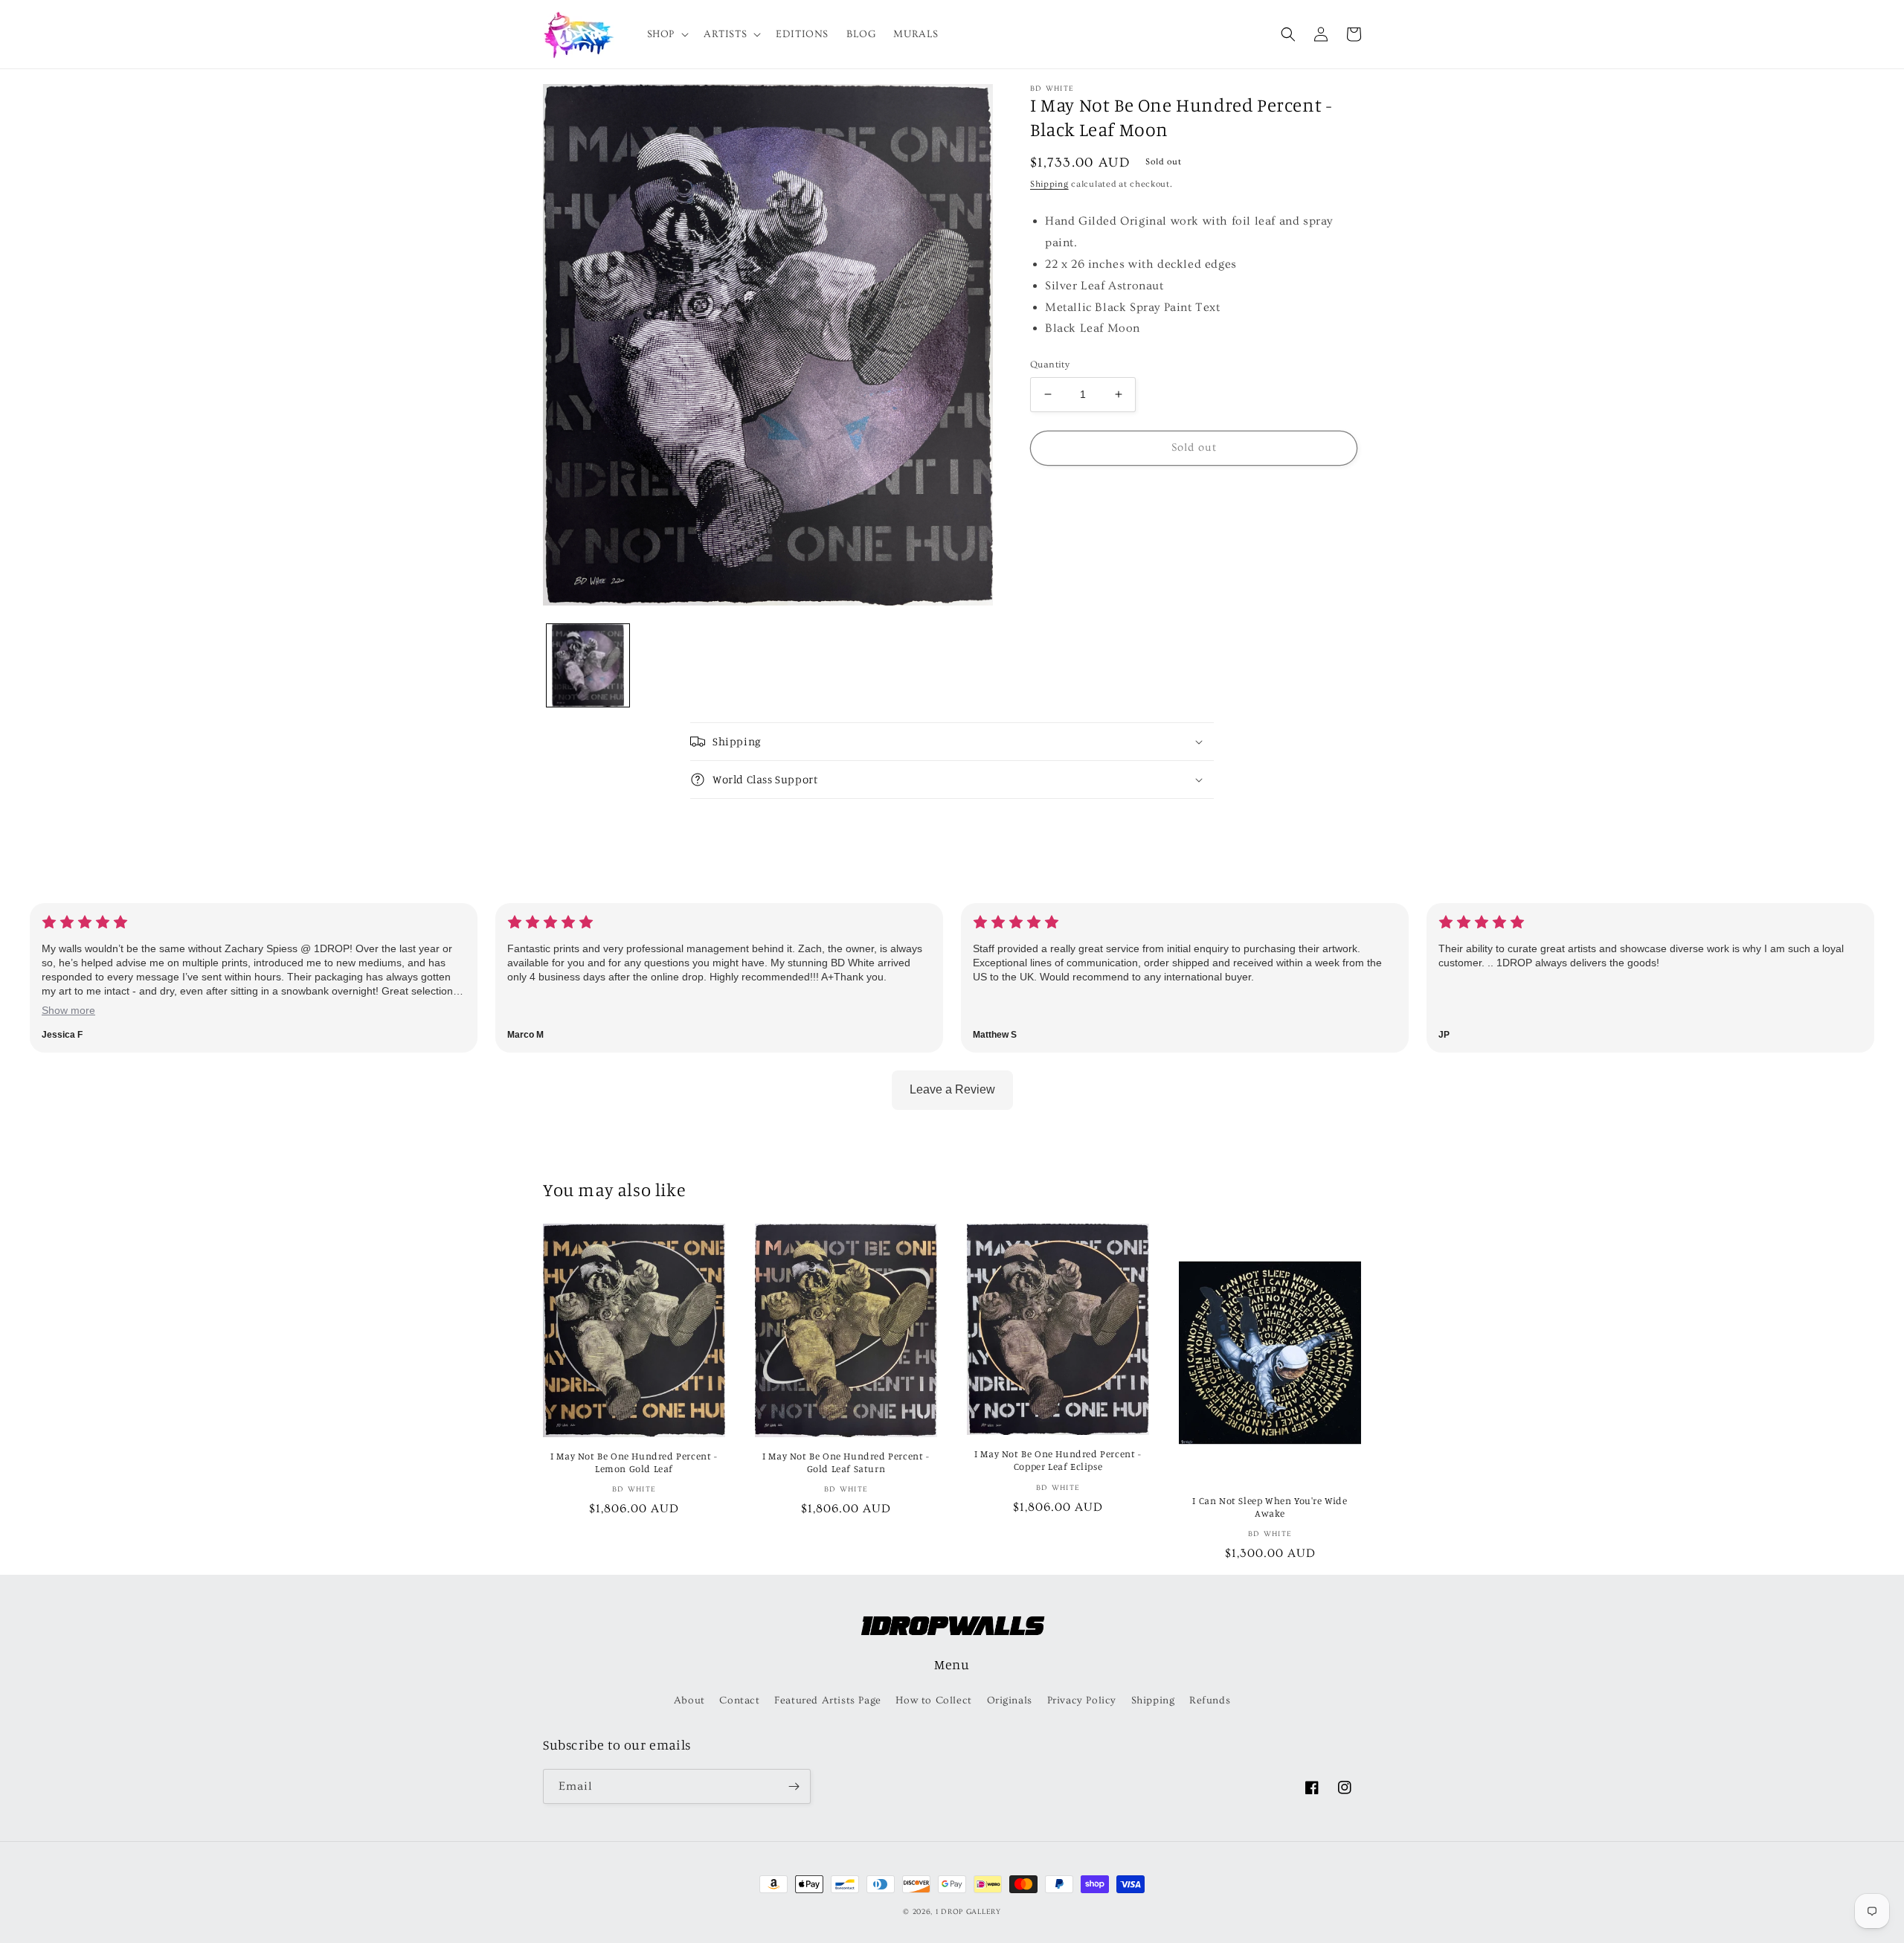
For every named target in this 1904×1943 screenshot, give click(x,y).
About (689, 1700)
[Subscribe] (794, 1786)
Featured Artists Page (828, 1700)
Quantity (1050, 364)
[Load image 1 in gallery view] (588, 665)
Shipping (1049, 184)
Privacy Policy (1082, 1700)
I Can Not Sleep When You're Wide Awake (1270, 1507)
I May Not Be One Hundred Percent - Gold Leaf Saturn (846, 1462)
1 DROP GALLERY (968, 1912)
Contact (739, 1700)
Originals (1010, 1700)
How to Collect (933, 1700)
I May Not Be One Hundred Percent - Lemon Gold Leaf (634, 1462)
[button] (666, 34)
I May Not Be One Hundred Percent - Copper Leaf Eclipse (1058, 1460)
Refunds (1210, 1700)
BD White (1052, 89)
